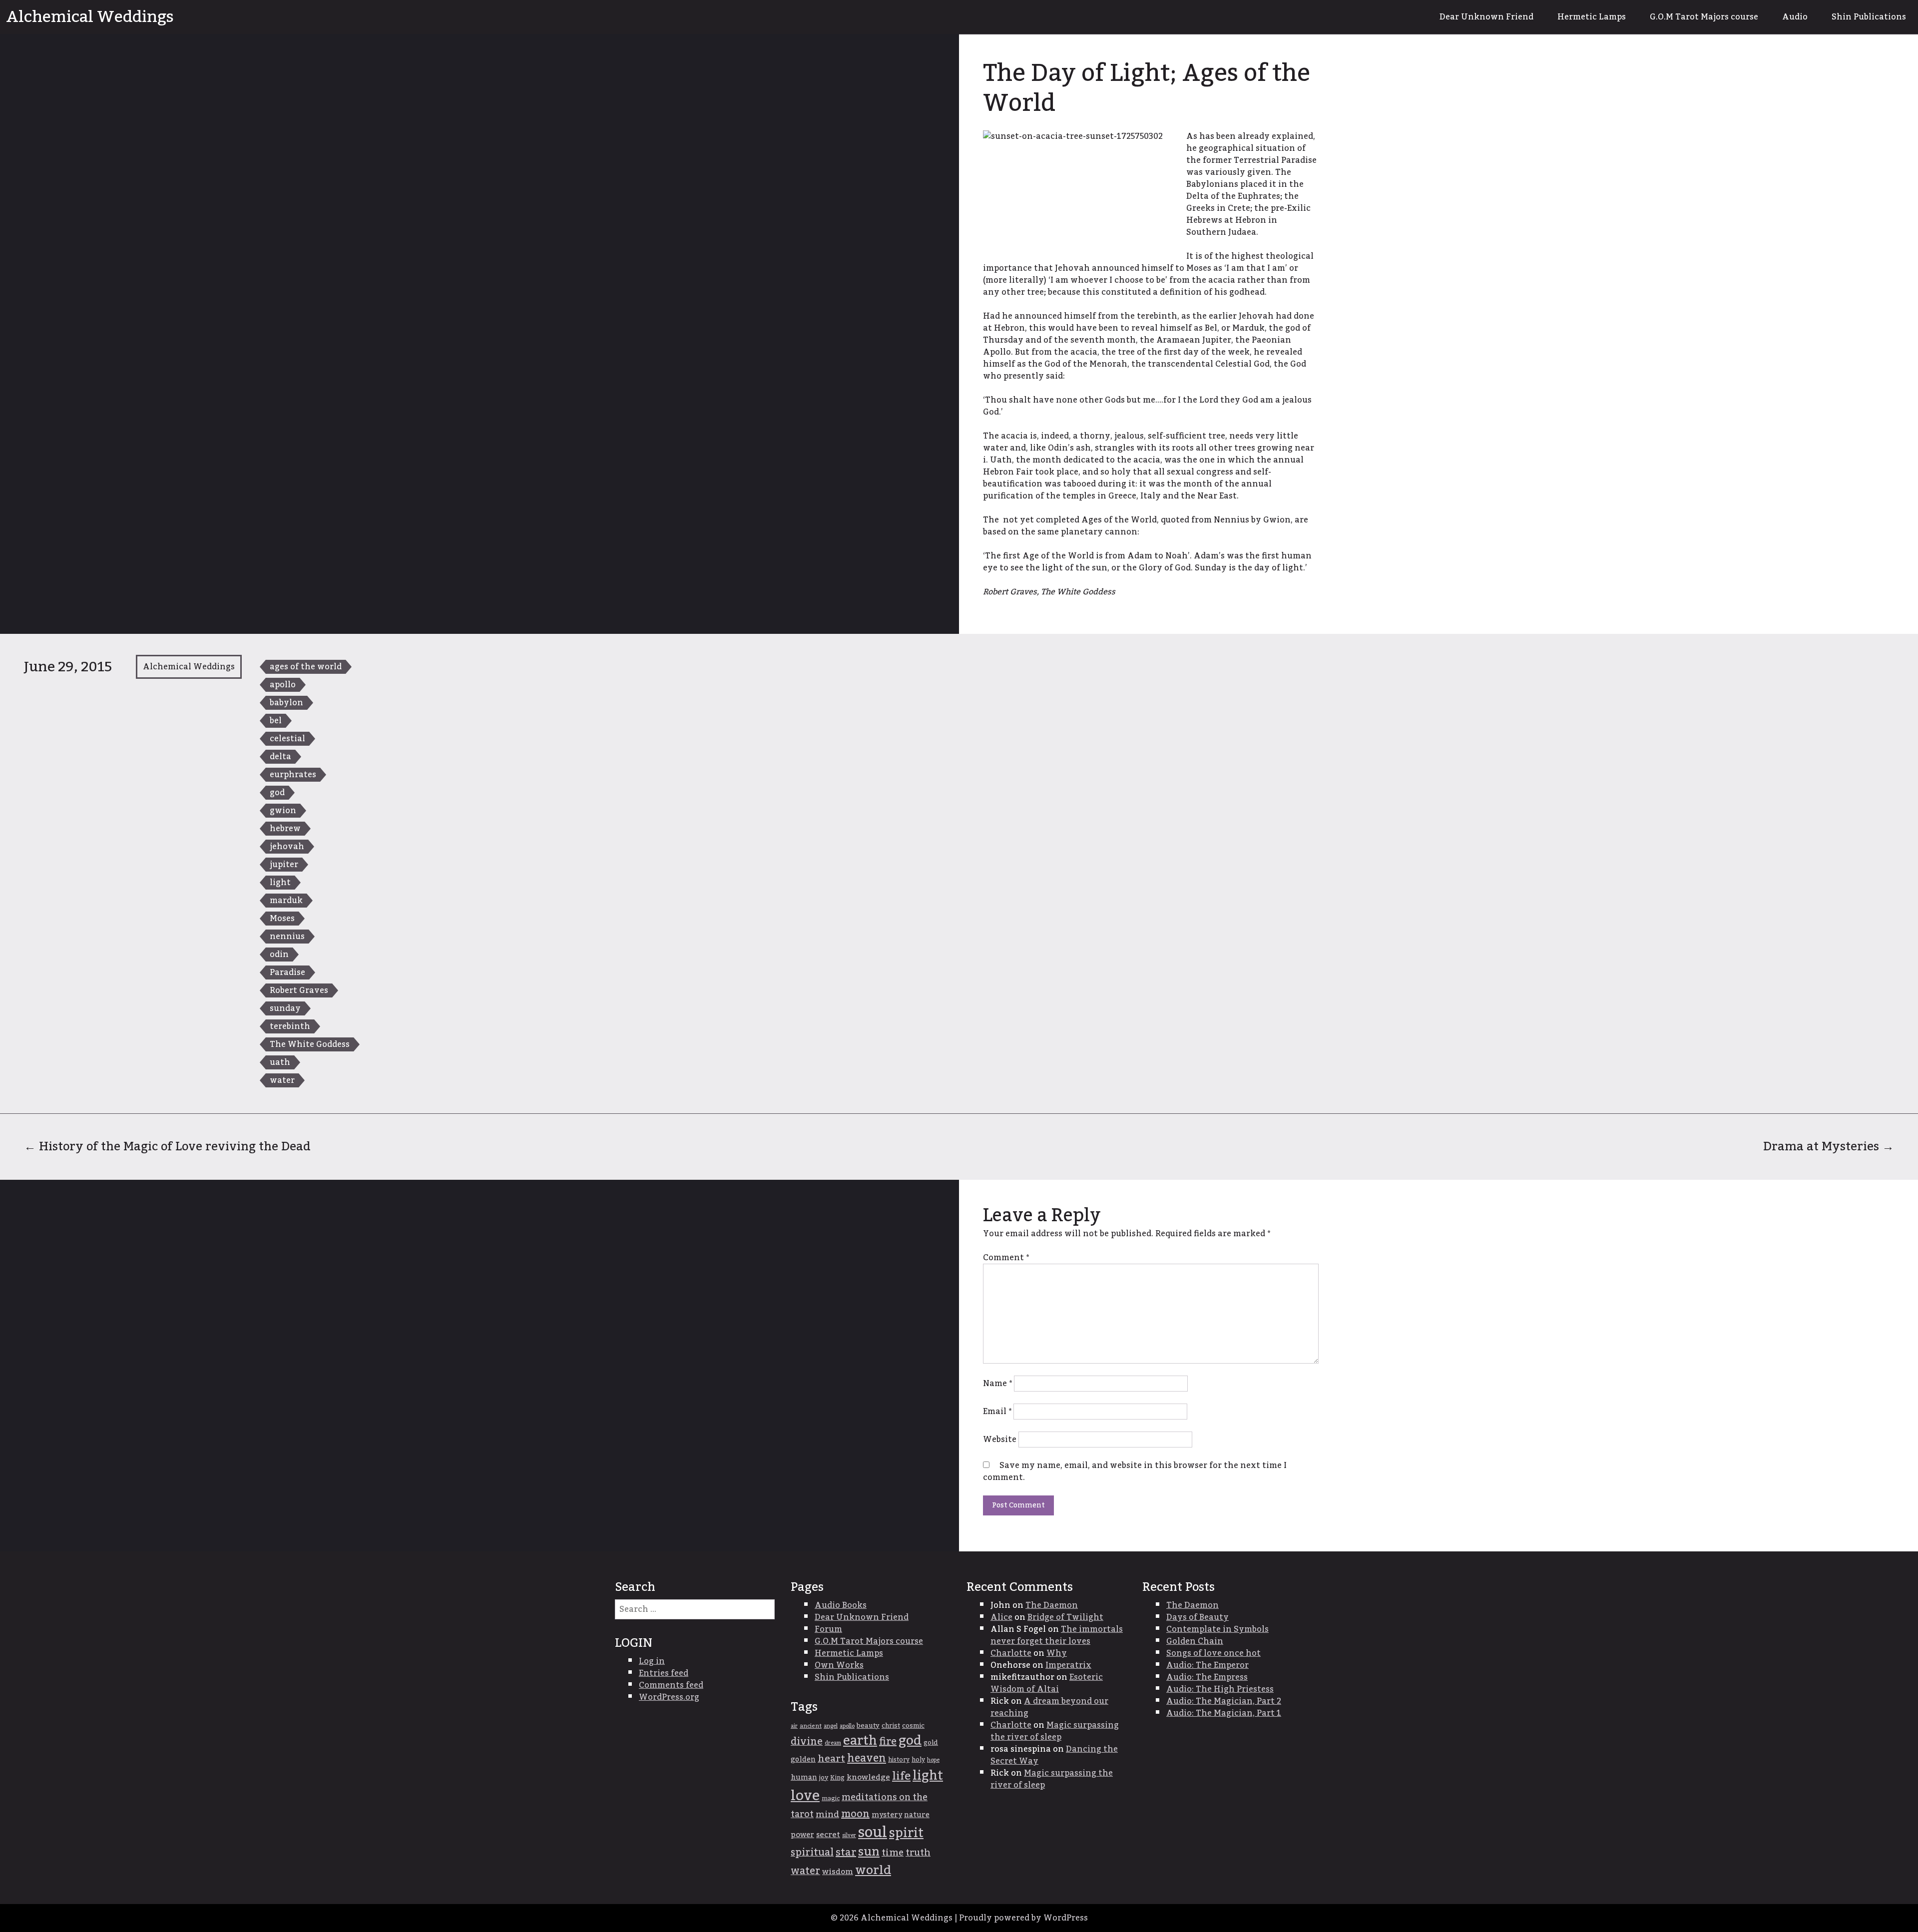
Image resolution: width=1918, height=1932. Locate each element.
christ (891, 1726)
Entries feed (664, 1673)
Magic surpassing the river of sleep (1055, 1731)
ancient (811, 1726)
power (802, 1835)
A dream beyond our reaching (1049, 1707)
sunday (285, 1008)
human (804, 1778)
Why (1057, 1653)
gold (931, 1743)
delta (280, 757)
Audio (1795, 17)
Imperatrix (1068, 1665)
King (837, 1778)
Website (1000, 1440)
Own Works (839, 1665)
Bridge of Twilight (1065, 1617)
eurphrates (293, 775)
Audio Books (841, 1605)
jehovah (287, 847)
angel (831, 1726)
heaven (867, 1758)
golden (803, 1760)
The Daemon (1052, 1605)
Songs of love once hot (1213, 1653)
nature (917, 1815)
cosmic (913, 1726)
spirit (906, 1833)
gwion (283, 811)
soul (873, 1832)
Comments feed (671, 1685)
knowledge (868, 1777)
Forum (828, 1629)
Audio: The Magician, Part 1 (1224, 1713)
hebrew (285, 829)
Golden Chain (1195, 1641)
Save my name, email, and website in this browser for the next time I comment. (1135, 1471)
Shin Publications (1869, 17)
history (899, 1760)
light (280, 883)
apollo (283, 685)
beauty (868, 1726)
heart (831, 1759)
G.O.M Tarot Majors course (1704, 17)
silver (849, 1835)
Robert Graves (299, 990)
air (794, 1726)
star (846, 1853)
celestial (287, 739)
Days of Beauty (1198, 1617)
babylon (286, 703)
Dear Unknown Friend (1486, 17)
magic (831, 1798)
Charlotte (1011, 1653)
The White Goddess (310, 1044)
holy (918, 1760)
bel (276, 721)
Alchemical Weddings (90, 17)
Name (997, 1384)
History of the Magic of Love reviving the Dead (167, 1147)
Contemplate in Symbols (1217, 1629)
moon (855, 1814)
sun (869, 1852)
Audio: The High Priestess (1220, 1689)
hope (933, 1760)
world (873, 1870)
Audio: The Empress (1207, 1677)
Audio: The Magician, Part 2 (1224, 1701)
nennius (287, 937)
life (901, 1776)
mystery (887, 1815)
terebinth (290, 1026)
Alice (1001, 1617)
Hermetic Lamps (1592, 17)
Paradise (287, 972)
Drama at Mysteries (1829, 1147)
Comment (1006, 1258)
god (277, 793)
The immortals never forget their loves (1057, 1635)
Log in (652, 1661)
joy (824, 1778)
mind (827, 1814)
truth (918, 1853)
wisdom (838, 1872)
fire (888, 1742)
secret (828, 1835)
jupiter (284, 865)
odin (279, 955)
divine (807, 1742)
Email (997, 1412)
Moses (282, 919)
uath (280, 1062)
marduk (286, 901)
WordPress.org (669, 1697)
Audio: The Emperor (1207, 1665)
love (805, 1796)
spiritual (812, 1853)
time (893, 1853)
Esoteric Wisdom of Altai (1047, 1683)
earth (860, 1741)
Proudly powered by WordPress (1023, 1918)
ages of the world (306, 667)
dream (833, 1743)
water (282, 1080)
